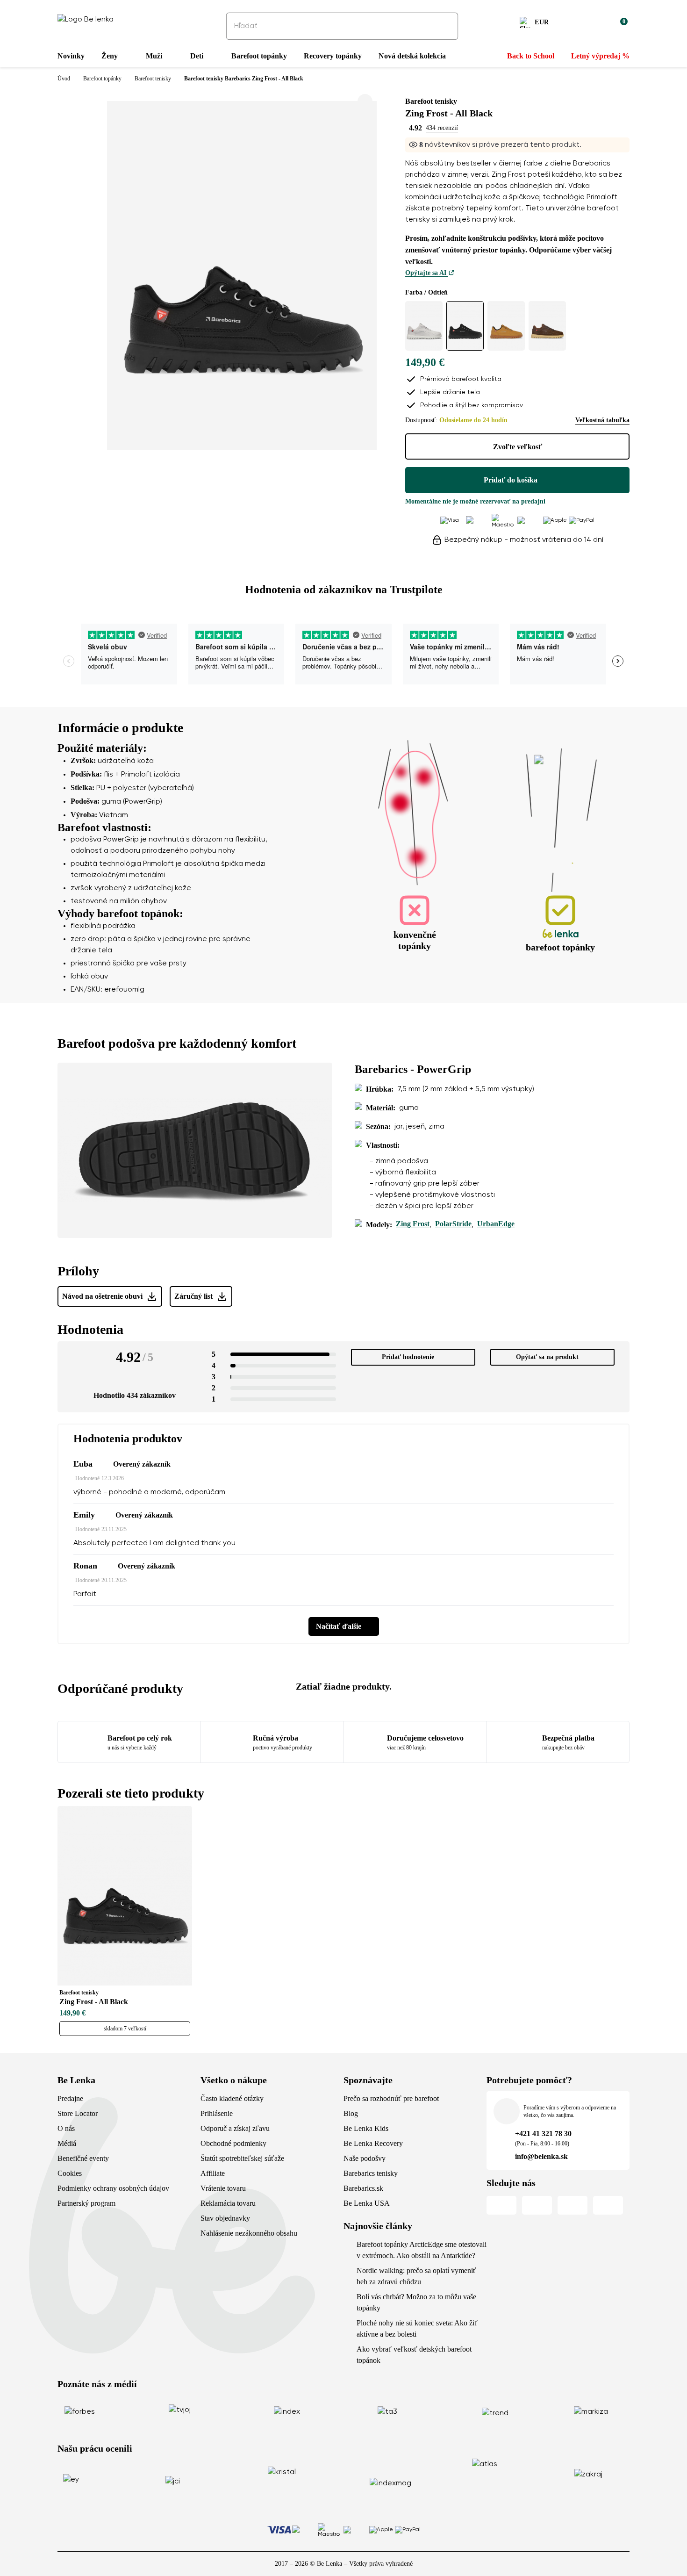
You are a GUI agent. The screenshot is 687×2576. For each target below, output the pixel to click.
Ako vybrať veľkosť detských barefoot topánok (414, 2355)
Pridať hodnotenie (408, 1357)
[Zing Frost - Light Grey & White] (424, 326)
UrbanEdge (496, 1224)
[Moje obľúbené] (575, 24)
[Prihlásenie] (598, 24)
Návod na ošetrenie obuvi (102, 1296)
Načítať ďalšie (339, 1626)
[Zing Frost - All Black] (465, 326)
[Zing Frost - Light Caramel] (506, 326)
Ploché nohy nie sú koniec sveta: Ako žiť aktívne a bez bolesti (417, 2328)
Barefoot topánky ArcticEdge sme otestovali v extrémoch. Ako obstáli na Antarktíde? (422, 2250)
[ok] (444, 26)
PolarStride (453, 1224)
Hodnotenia (90, 1329)
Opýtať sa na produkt (547, 1357)
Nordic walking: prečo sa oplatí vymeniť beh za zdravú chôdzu (416, 2276)
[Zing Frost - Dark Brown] (547, 326)
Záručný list (193, 1296)
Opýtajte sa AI (427, 273)
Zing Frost (413, 1224)
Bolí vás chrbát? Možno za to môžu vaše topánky (416, 2302)
